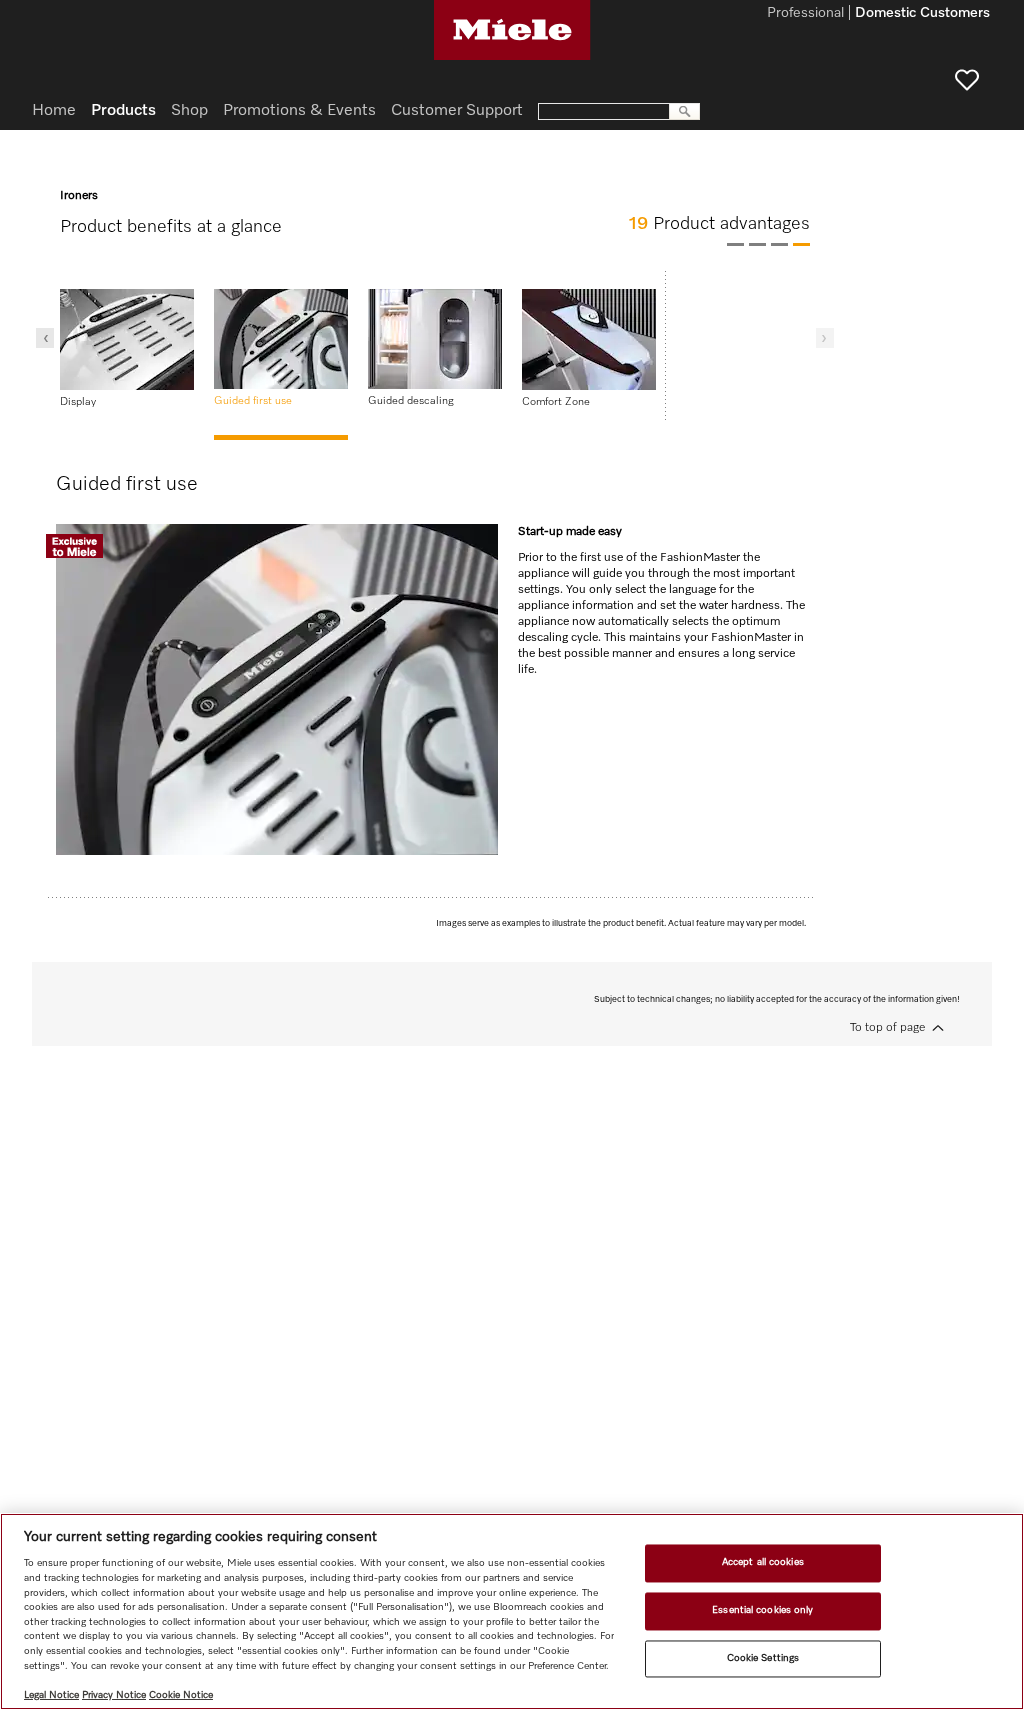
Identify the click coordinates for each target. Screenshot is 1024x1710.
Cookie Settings (763, 1658)
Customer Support (457, 111)
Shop (189, 111)
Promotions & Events (299, 111)
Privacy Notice (114, 1695)
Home (54, 111)
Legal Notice (51, 1695)
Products (123, 111)
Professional (805, 14)
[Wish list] (967, 80)
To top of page (887, 1028)
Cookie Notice (181, 1695)
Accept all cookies (763, 1563)
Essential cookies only (762, 1610)
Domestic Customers (922, 14)
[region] (512, 1611)
